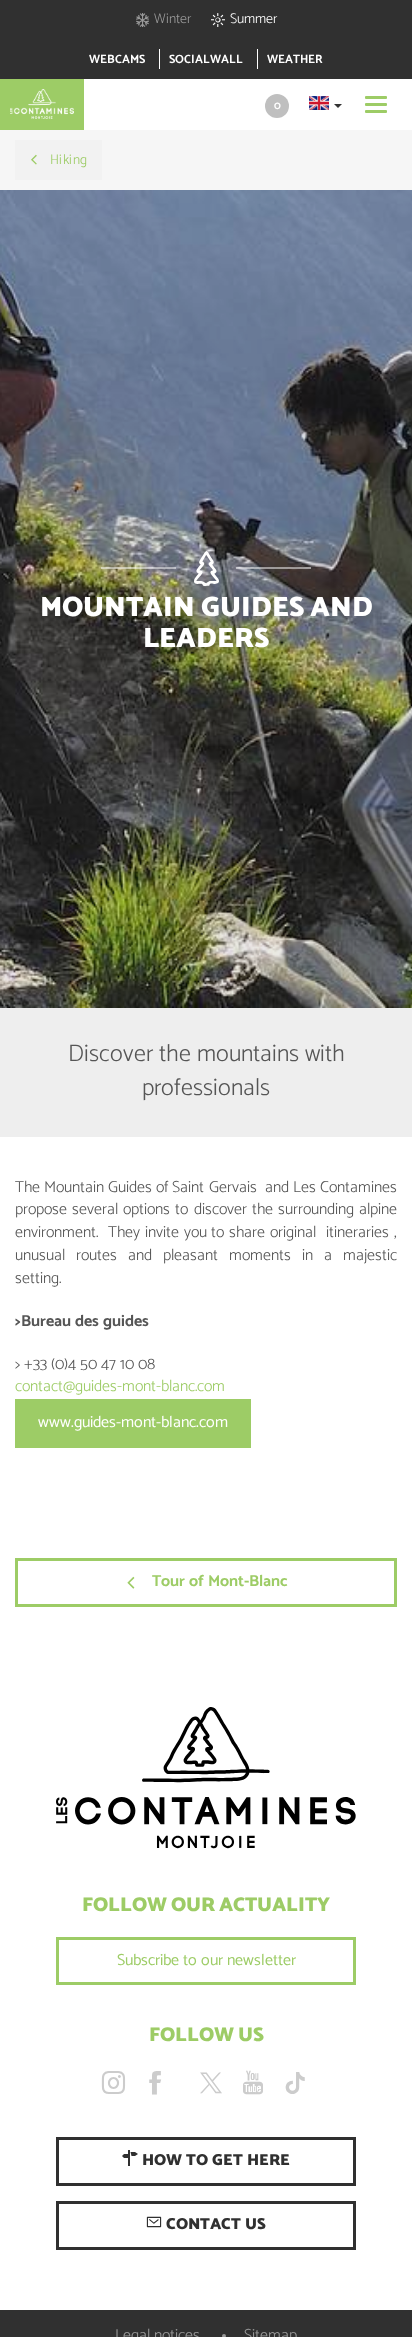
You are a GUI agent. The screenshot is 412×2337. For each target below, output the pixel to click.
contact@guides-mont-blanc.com (120, 1386)
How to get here (214, 2160)
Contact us (214, 2224)
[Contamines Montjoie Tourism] (206, 1778)
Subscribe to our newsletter (206, 1960)
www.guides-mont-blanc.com (133, 1422)
